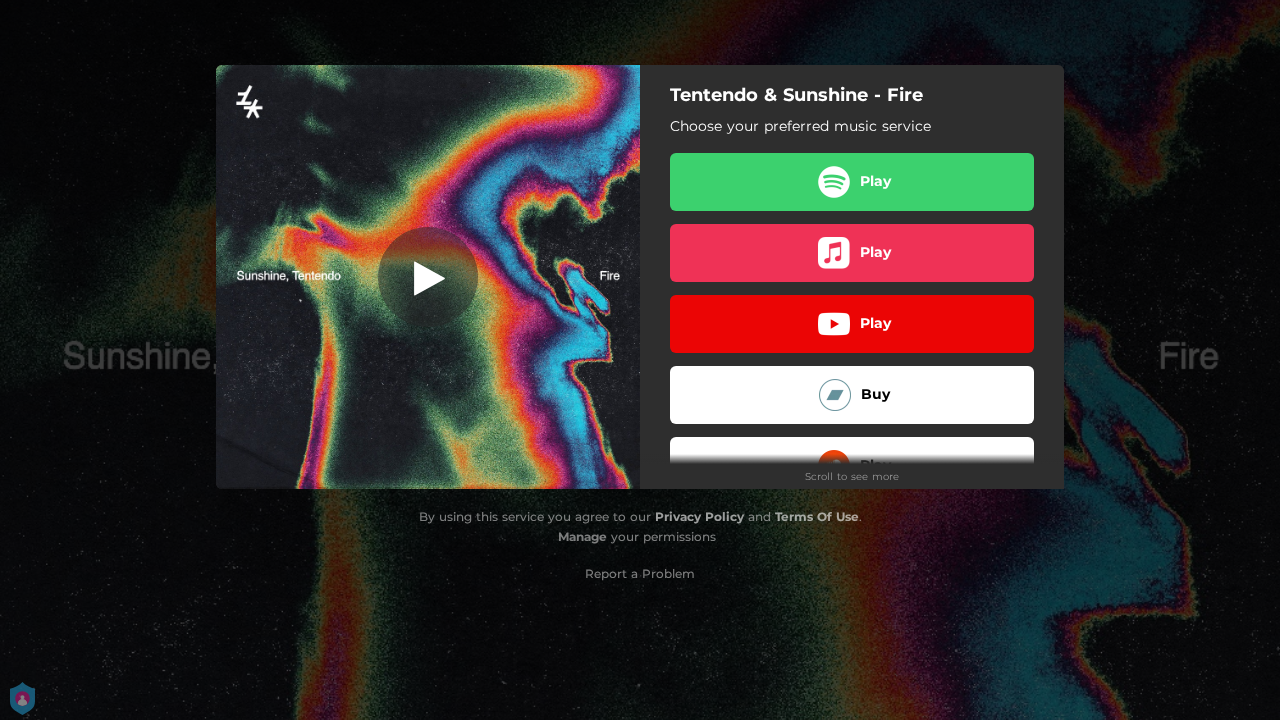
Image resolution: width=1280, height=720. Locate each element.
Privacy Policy (699, 516)
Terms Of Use (817, 516)
